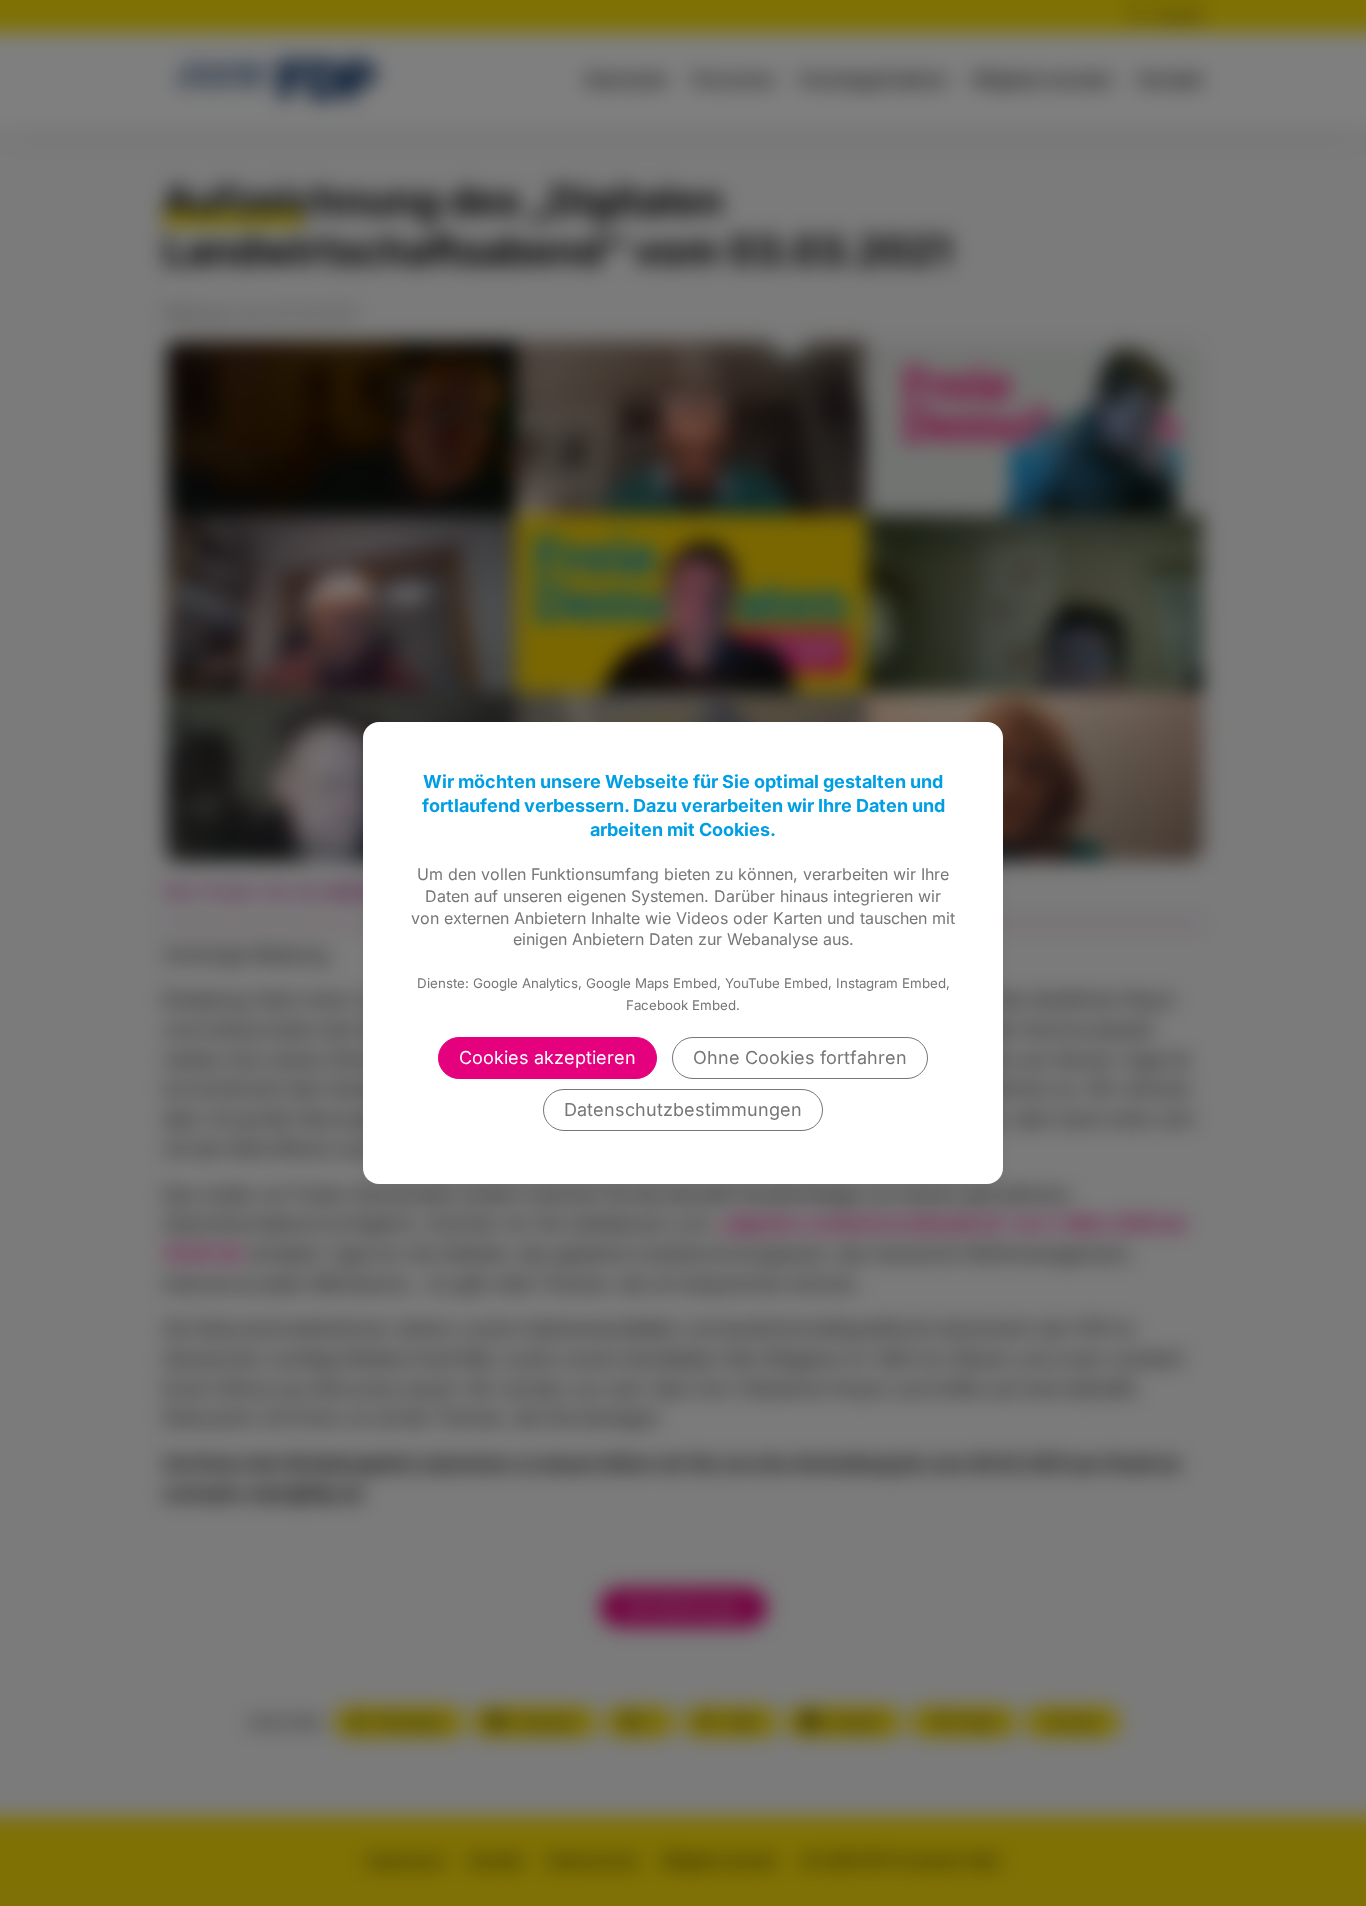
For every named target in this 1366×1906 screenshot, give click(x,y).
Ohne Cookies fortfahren (800, 1057)
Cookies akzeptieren (547, 1057)
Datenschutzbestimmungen (683, 1109)
